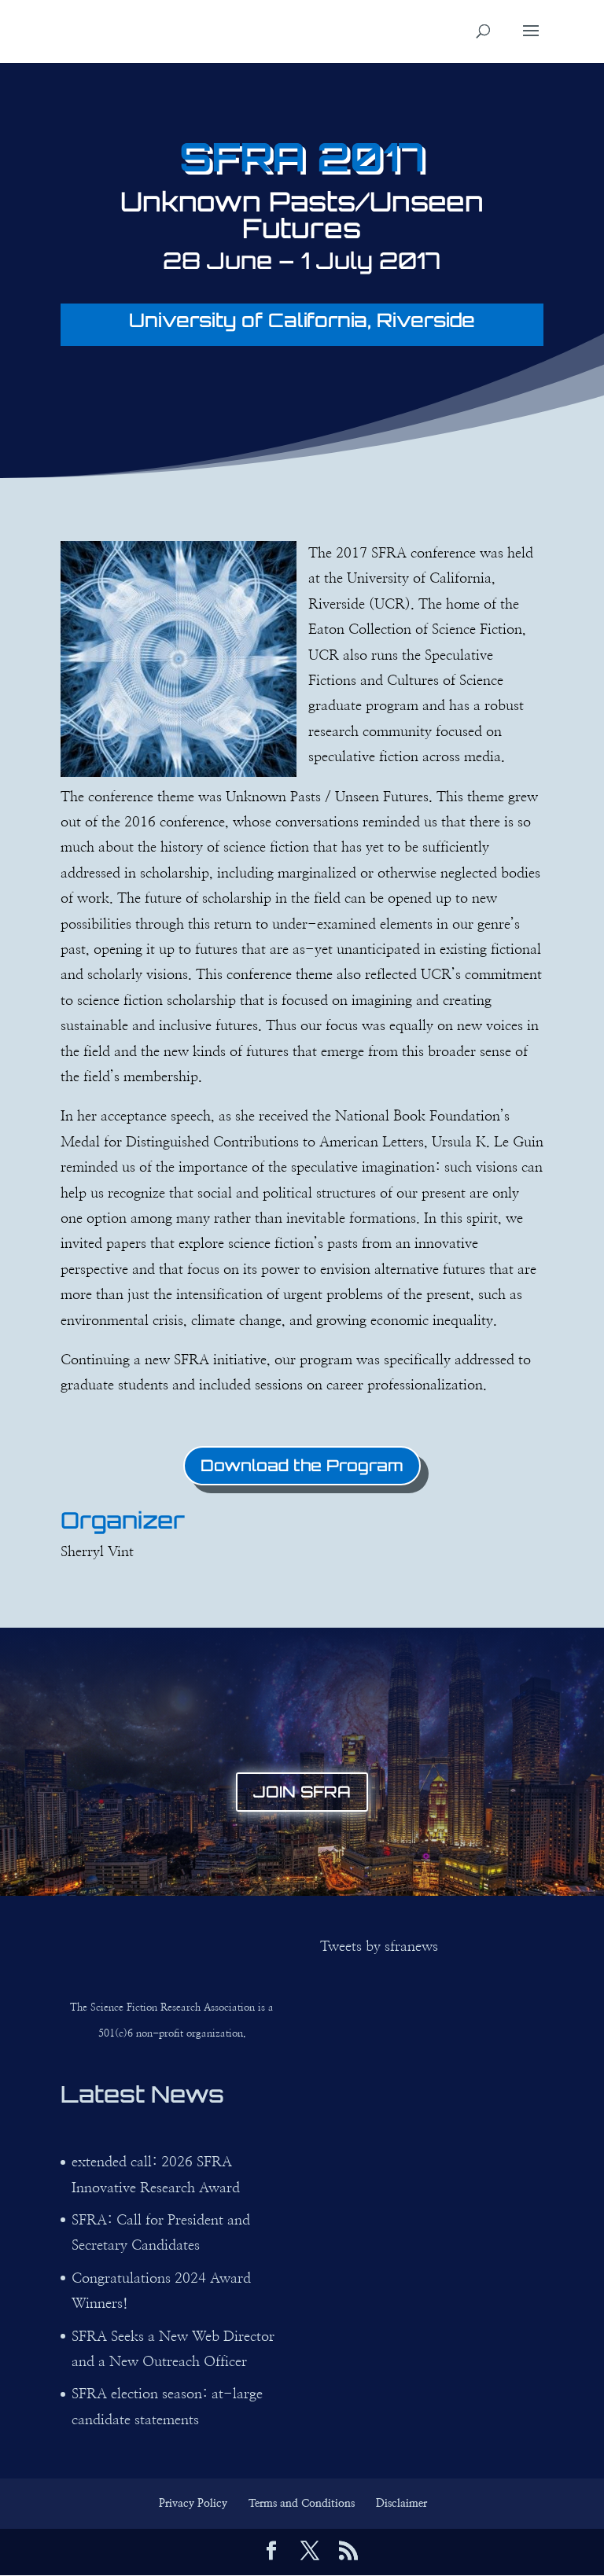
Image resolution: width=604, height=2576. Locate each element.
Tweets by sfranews (379, 1947)
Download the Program (302, 1465)
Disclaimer (401, 2504)
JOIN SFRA (302, 1792)
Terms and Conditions (302, 2504)
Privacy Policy (193, 2504)
